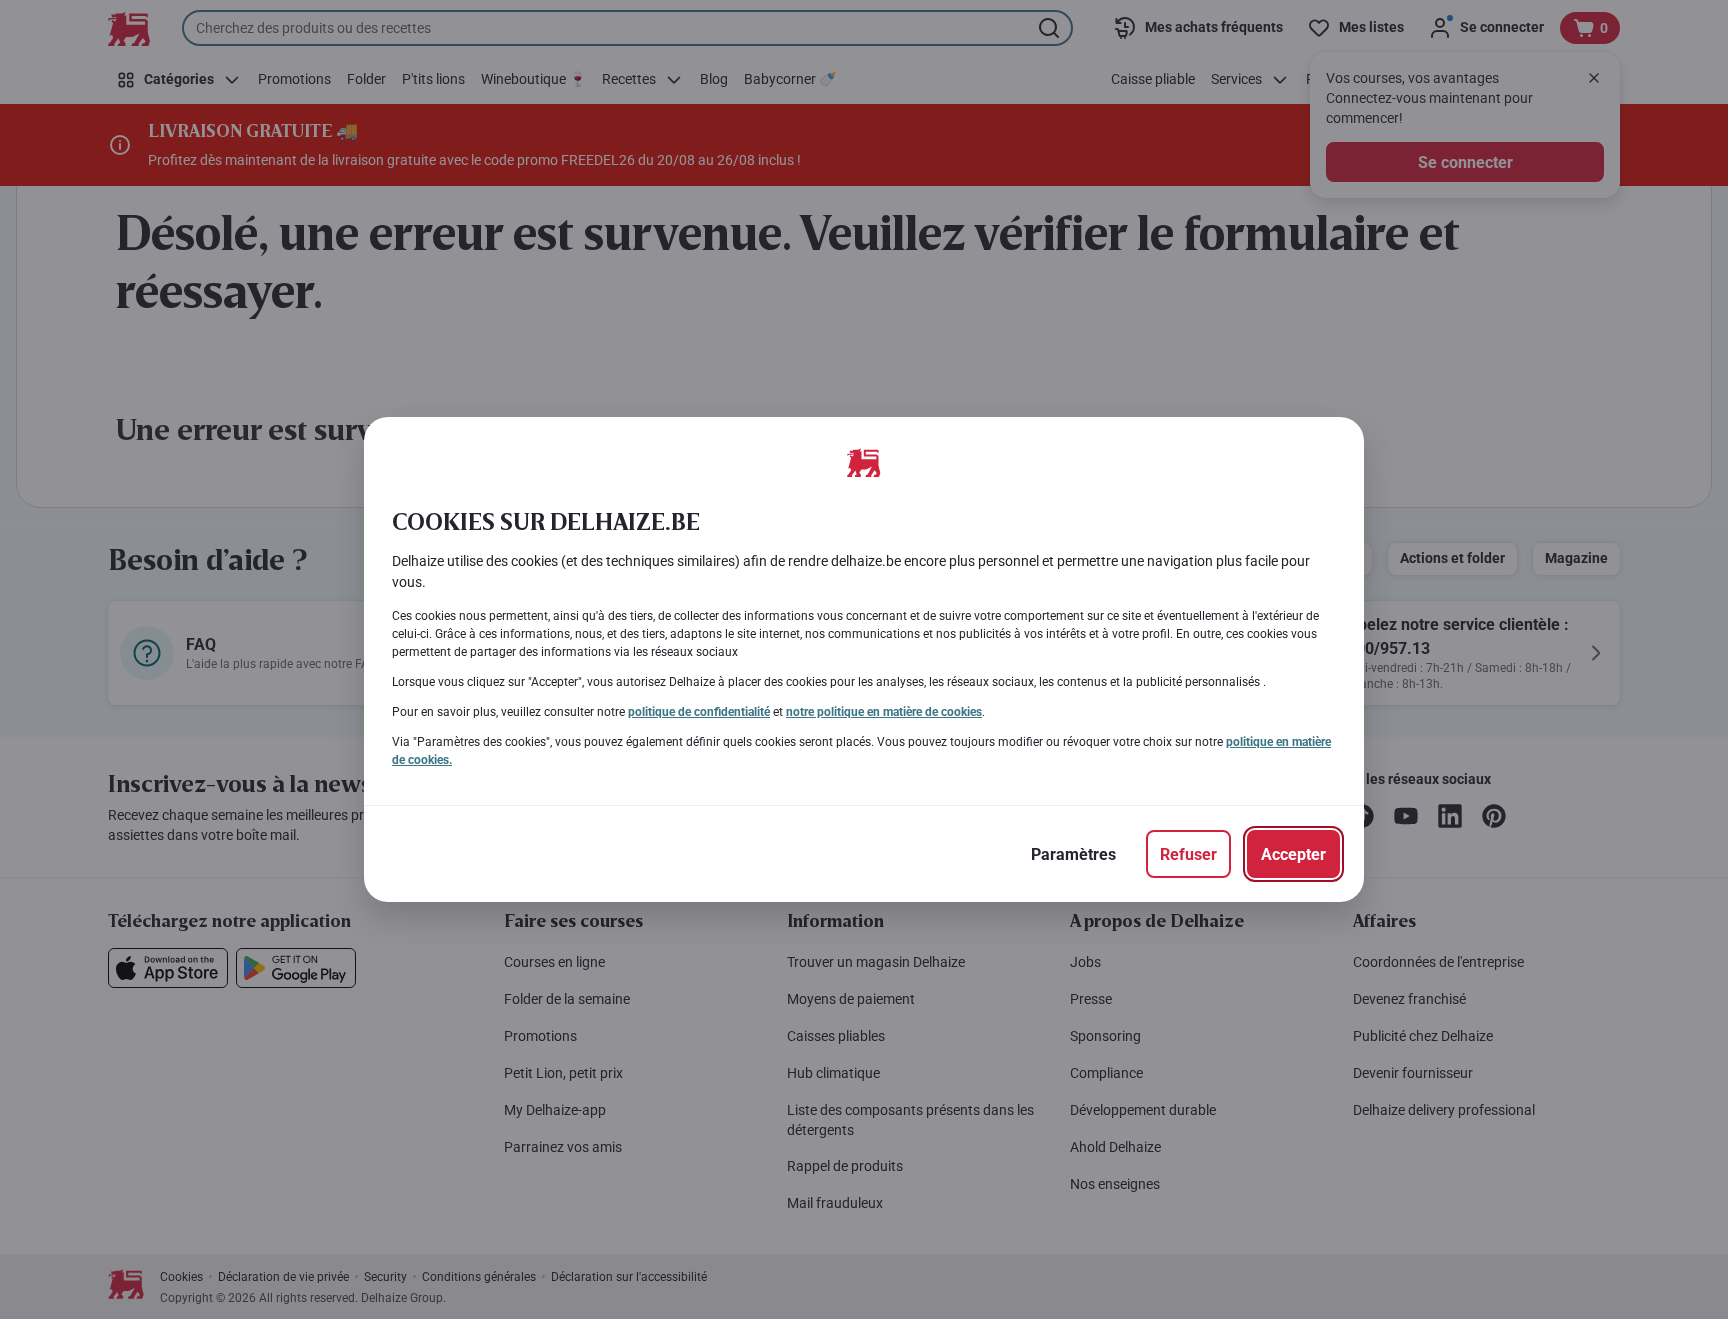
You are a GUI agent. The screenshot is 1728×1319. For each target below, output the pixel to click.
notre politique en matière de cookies (884, 712)
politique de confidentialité (699, 712)
